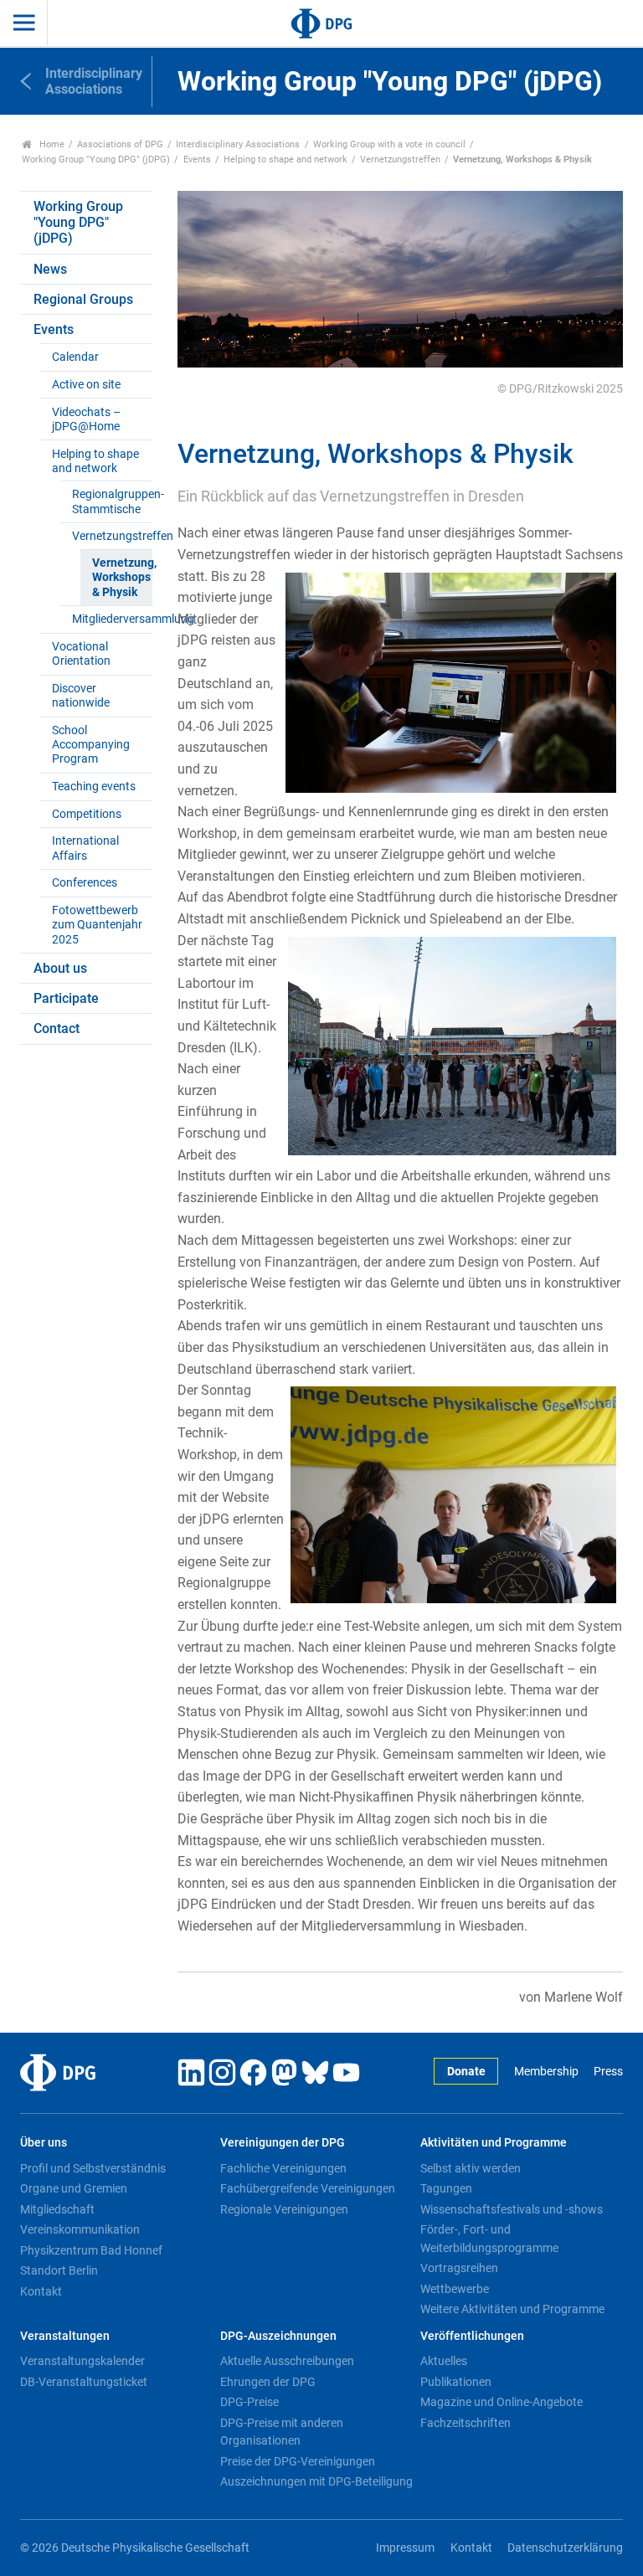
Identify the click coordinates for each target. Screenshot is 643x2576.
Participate (66, 998)
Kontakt (41, 2291)
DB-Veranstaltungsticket (84, 2382)
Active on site (86, 385)
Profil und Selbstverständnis (93, 2168)
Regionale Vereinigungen (284, 2209)
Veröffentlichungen (472, 2336)
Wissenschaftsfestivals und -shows (512, 2209)
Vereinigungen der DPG (283, 2143)
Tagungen (446, 2188)
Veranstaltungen (65, 2336)
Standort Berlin (59, 2270)
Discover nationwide (81, 696)
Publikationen (456, 2382)
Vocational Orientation (81, 654)
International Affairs (85, 848)
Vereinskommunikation (80, 2229)
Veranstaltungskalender (82, 2361)
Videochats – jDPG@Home (86, 419)
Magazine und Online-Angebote (502, 2402)
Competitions (87, 814)
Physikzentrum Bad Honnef (91, 2250)
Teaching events (94, 787)
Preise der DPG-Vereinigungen (298, 2461)
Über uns (44, 2143)
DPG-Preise (249, 2402)
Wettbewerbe (455, 2289)
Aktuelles (444, 2361)
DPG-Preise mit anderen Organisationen (282, 2432)
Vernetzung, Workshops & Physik (122, 578)
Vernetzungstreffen (400, 159)
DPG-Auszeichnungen (278, 2336)
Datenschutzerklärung (565, 2548)
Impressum (405, 2548)
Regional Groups (83, 299)
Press (608, 2072)
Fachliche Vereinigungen (283, 2168)
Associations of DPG (120, 144)
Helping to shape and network (285, 159)
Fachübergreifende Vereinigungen (308, 2188)
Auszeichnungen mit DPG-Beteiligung (316, 2481)
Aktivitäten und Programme (494, 2143)
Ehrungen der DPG (268, 2382)
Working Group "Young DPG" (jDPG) (96, 159)
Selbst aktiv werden (471, 2168)
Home (51, 144)
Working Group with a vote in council (389, 144)
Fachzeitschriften (466, 2423)
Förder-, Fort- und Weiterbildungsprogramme (489, 2239)
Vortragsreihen (459, 2268)
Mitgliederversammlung (112, 619)
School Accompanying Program (91, 745)
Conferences (85, 883)
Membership (546, 2072)
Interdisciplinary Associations (238, 144)
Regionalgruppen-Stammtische (112, 501)
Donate (466, 2072)
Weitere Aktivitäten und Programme (512, 2309)
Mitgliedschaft (57, 2209)
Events (197, 159)
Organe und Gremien (74, 2188)
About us (60, 968)
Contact (57, 1028)
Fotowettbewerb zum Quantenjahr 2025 (97, 925)
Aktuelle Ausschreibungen (287, 2361)
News (50, 269)
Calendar (75, 357)
